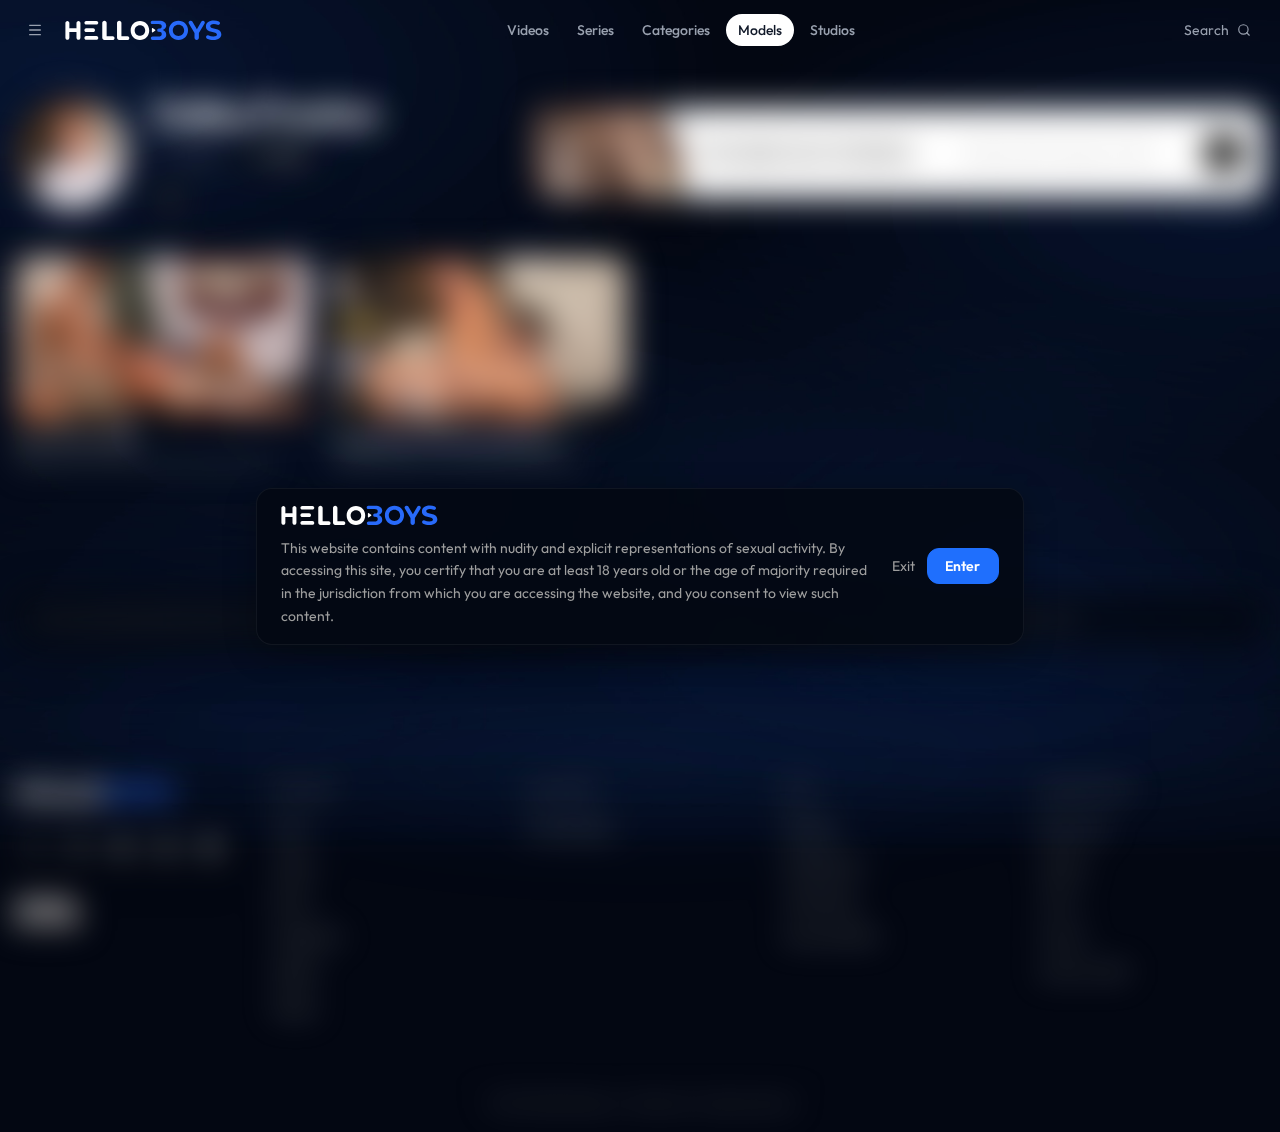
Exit (903, 566)
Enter (962, 566)
